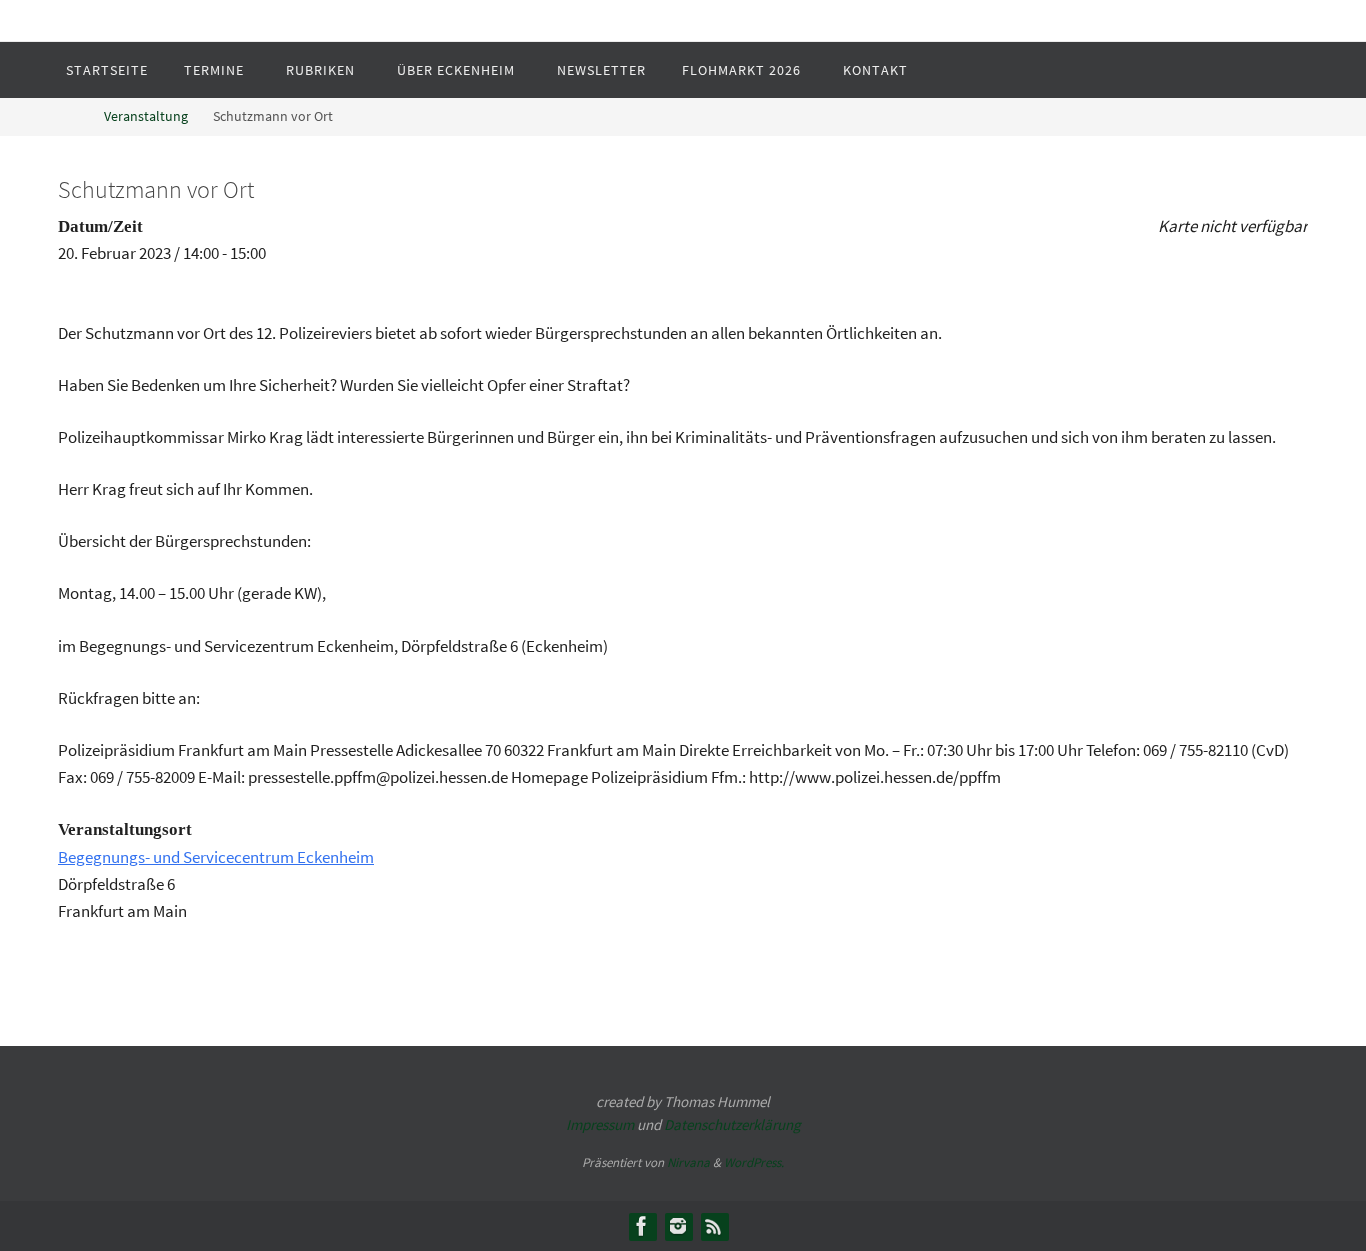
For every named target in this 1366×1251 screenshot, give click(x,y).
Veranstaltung (146, 116)
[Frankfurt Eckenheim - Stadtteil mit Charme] (642, 1226)
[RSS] (714, 1226)
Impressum (600, 1124)
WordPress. (754, 1162)
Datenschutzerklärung (732, 1124)
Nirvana (688, 1162)
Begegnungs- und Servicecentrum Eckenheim (216, 857)
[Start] (72, 116)
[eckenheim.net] (678, 1226)
